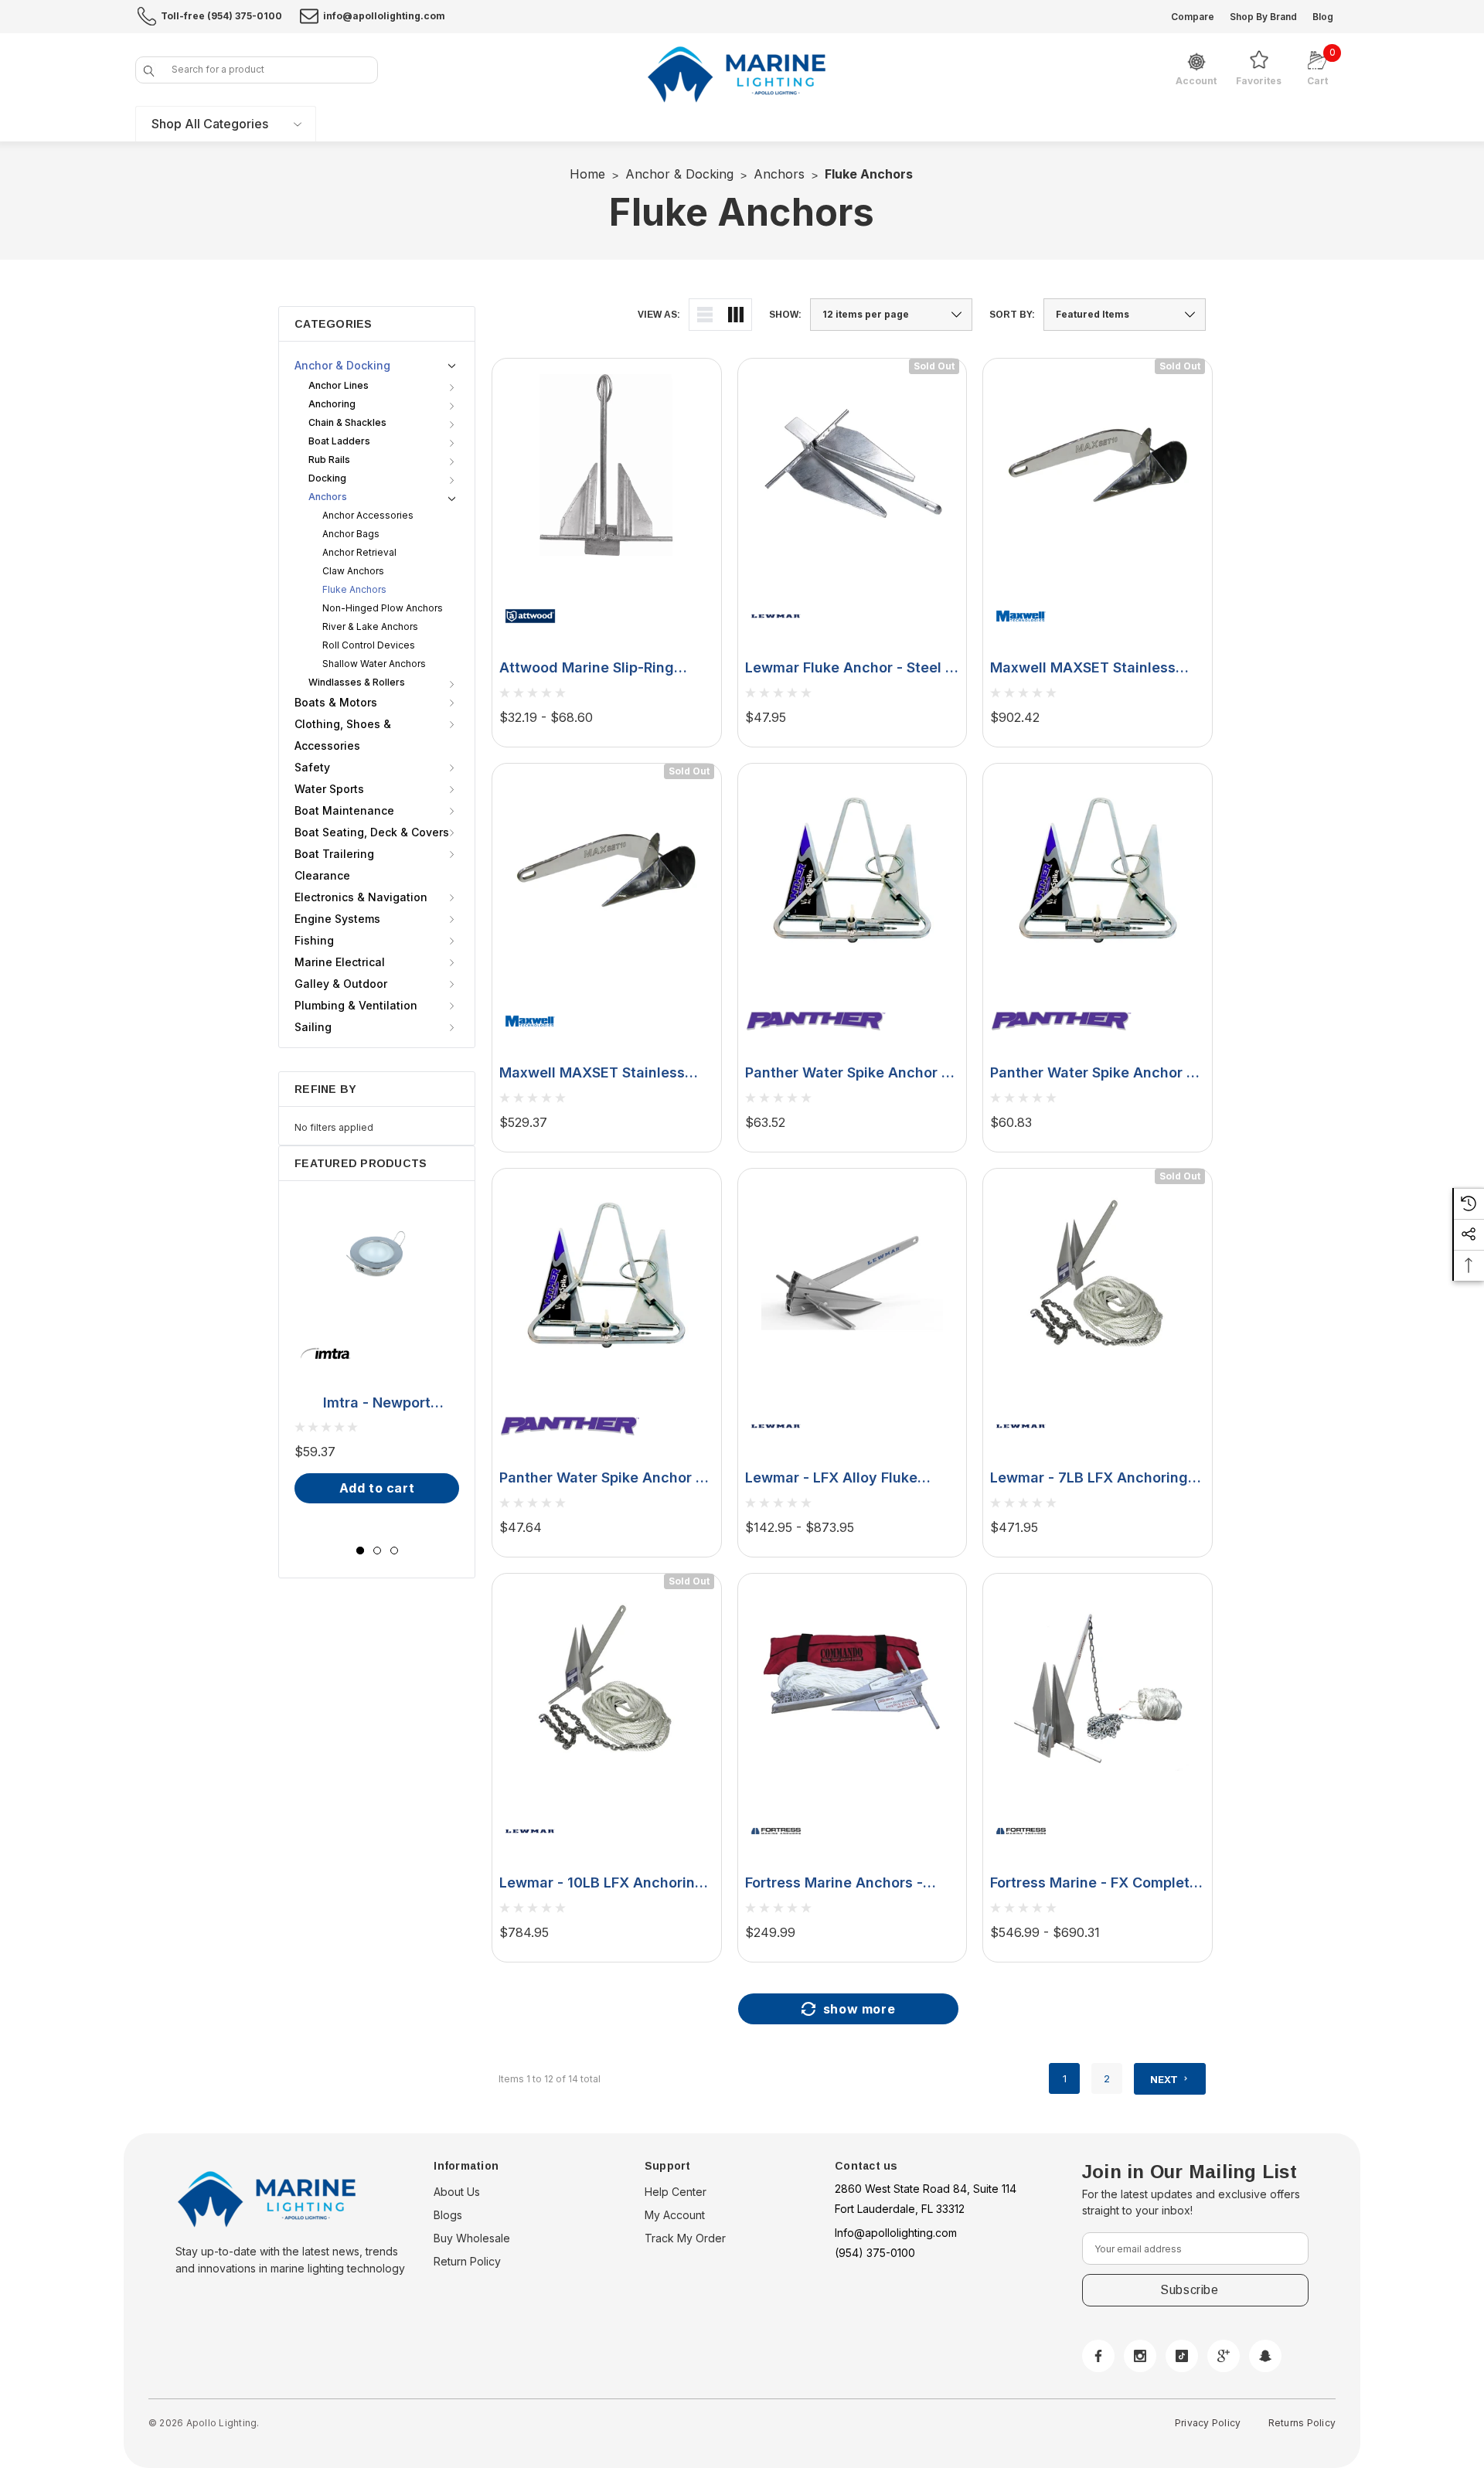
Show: (785, 315)
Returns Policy (1302, 2423)
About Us (457, 2192)
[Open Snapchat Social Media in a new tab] (1265, 2356)
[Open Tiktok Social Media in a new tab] (1182, 2356)
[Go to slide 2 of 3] (377, 1551)
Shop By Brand (1263, 17)
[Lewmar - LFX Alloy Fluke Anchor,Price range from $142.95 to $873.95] (853, 1275)
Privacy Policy (1208, 2423)
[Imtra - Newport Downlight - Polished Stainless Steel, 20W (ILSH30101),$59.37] (377, 1254)
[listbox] (1125, 315)
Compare (1193, 17)
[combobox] (257, 70)
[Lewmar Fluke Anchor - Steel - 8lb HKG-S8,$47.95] (853, 465)
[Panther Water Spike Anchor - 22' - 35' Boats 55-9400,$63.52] (853, 870)
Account (1196, 81)
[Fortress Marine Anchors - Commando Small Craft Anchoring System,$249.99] (853, 1680)
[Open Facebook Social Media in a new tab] (1098, 2356)
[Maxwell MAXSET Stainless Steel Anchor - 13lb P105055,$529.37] (607, 870)
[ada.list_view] (705, 315)
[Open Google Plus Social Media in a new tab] (1224, 2356)
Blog (1323, 17)
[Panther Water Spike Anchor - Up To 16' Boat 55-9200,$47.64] (607, 1275)
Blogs (448, 2215)
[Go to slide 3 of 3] (394, 1551)
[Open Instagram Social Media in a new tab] (1140, 2356)
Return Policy (467, 2261)
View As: (659, 315)
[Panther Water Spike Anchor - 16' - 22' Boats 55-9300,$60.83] (1098, 870)
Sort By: (1012, 315)
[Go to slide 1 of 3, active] (360, 1551)
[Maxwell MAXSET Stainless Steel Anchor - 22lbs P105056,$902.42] (1098, 465)
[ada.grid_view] (736, 315)
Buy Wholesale (472, 2238)
